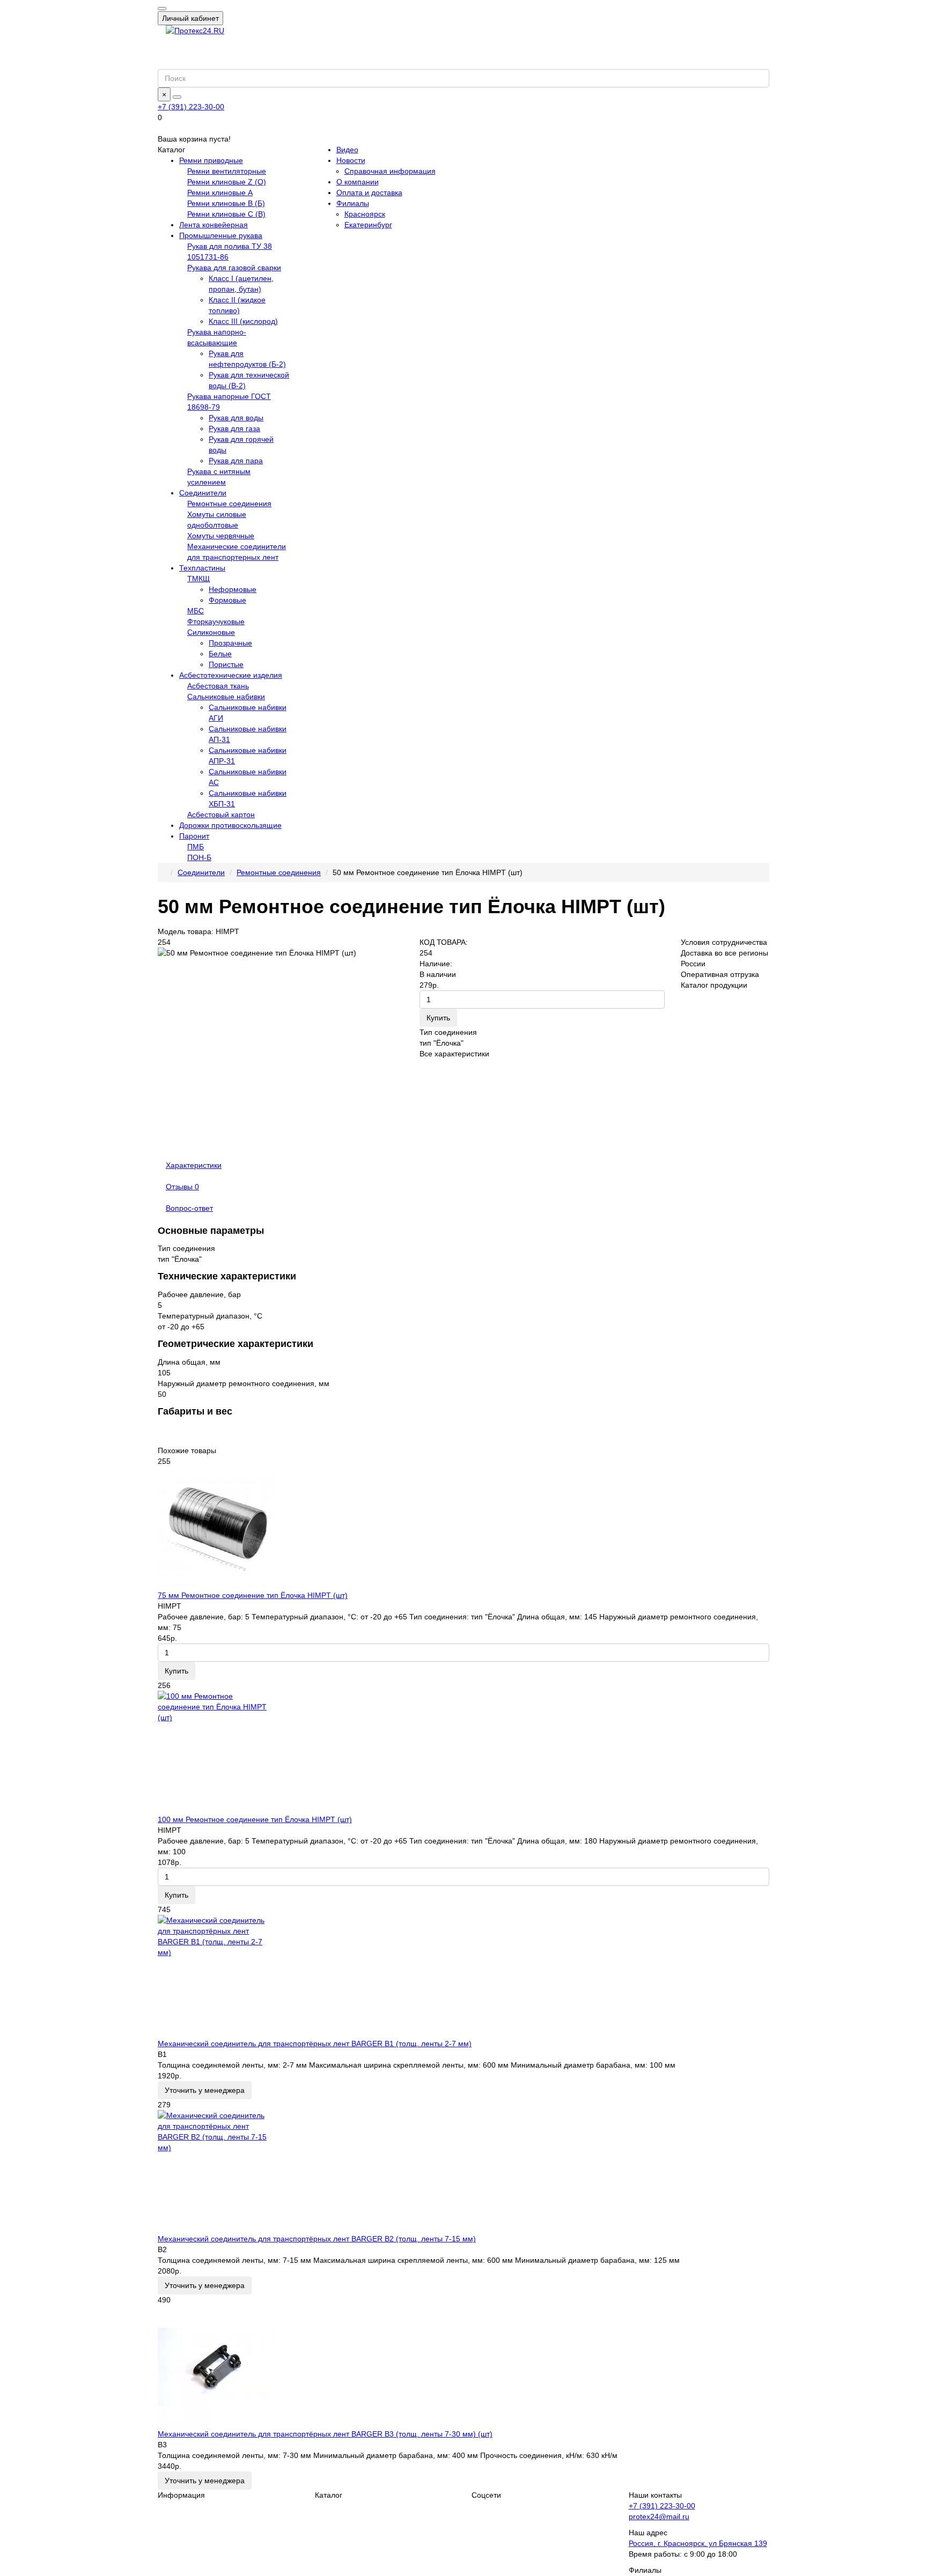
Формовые (227, 600)
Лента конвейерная (214, 225)
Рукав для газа (234, 428)
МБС (196, 611)
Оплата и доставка (369, 193)
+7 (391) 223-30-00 (191, 107)
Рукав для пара (236, 461)
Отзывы (182, 1187)
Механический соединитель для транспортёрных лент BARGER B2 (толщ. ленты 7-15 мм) (317, 2239)
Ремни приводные (211, 160)
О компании (358, 182)
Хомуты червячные (221, 536)
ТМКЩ (198, 579)
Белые (220, 654)
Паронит (194, 836)
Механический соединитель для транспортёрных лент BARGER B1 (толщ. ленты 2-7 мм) (315, 2044)
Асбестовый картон (221, 815)
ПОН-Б (199, 857)
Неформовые (233, 589)
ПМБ (196, 847)
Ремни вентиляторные (227, 171)
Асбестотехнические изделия (231, 675)
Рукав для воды (236, 418)
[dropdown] (162, 9)
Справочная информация (390, 171)
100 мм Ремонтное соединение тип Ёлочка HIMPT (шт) (255, 1819)
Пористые (226, 664)
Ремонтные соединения (229, 504)
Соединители (203, 493)
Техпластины (202, 568)
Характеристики (194, 1165)
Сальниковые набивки (226, 697)
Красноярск (365, 214)
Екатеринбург (368, 225)
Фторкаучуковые (216, 621)
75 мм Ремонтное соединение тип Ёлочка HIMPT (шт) (253, 1595)
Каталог (329, 2495)
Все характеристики (454, 1054)
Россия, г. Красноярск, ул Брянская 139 (698, 2543)
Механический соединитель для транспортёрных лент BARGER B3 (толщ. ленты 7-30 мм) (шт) (325, 2434)
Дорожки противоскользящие (230, 825)
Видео (347, 150)
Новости (351, 160)
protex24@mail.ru (659, 2516)
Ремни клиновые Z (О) (227, 182)
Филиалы (353, 203)
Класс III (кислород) (243, 321)
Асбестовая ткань (218, 686)
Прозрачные (230, 643)
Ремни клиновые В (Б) (226, 203)
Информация (181, 2495)
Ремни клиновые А (220, 193)
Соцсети (486, 2495)
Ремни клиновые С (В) (226, 214)
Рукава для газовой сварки (234, 268)
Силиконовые (211, 632)
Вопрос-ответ (189, 1208)
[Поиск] (177, 97)
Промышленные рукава (221, 235)
